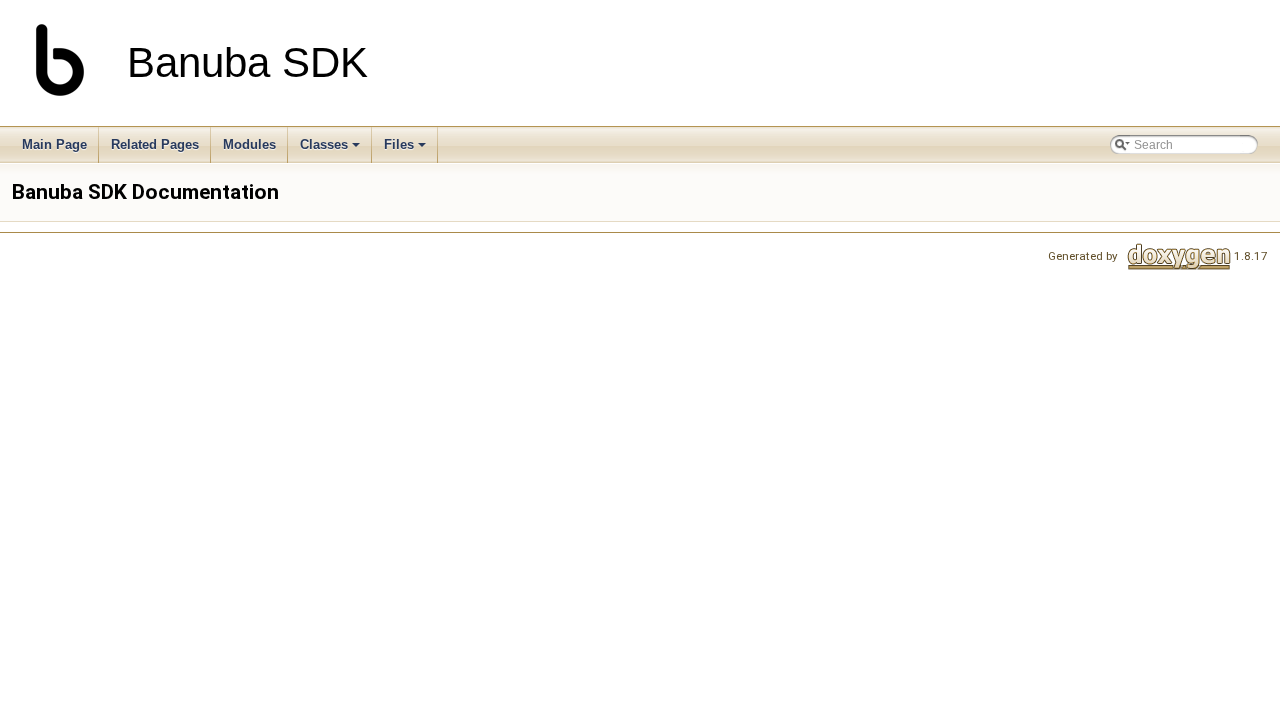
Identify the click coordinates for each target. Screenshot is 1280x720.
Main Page (54, 144)
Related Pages (155, 144)
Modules (249, 144)
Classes (324, 144)
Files (399, 144)
